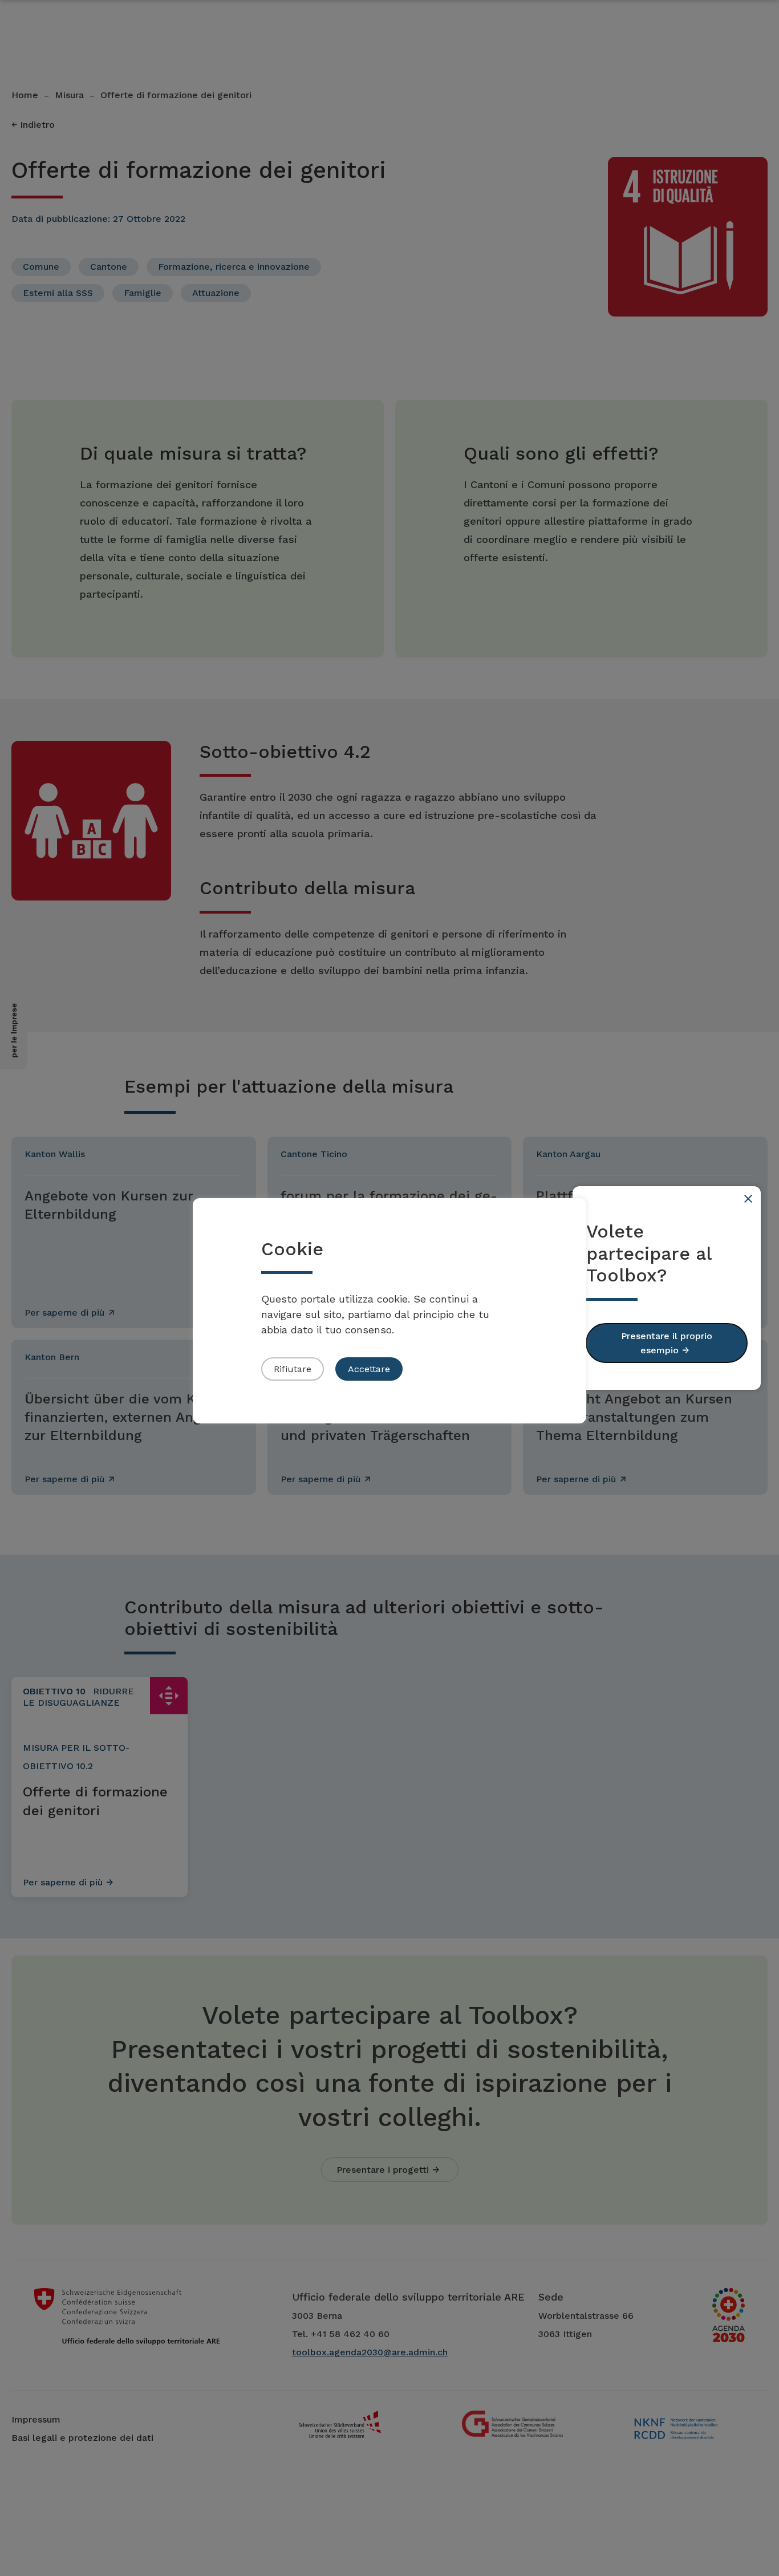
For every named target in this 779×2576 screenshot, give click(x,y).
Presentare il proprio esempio (667, 1343)
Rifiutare (293, 1369)
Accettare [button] (369, 1369)
